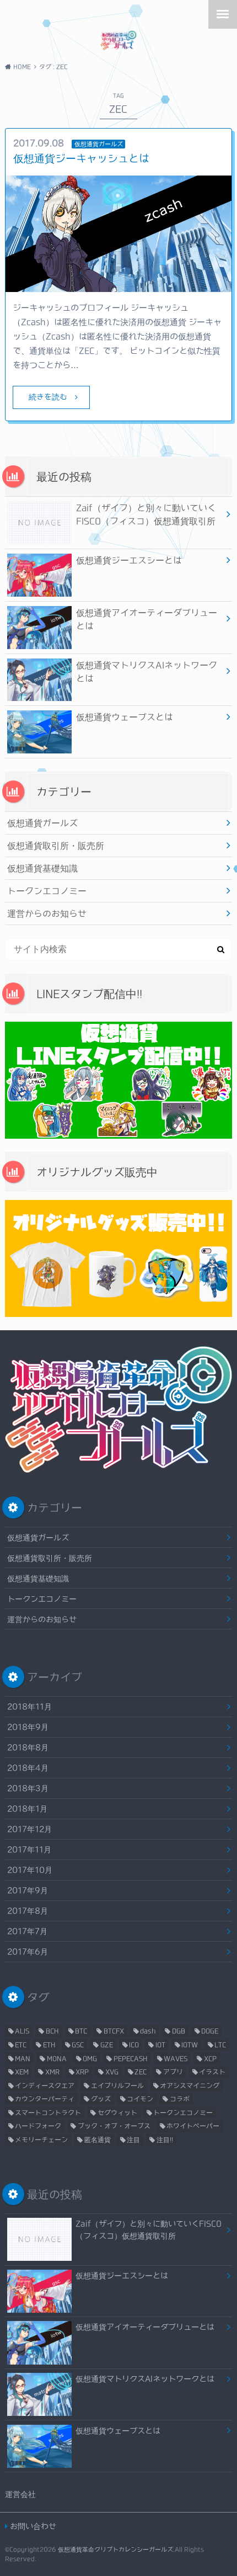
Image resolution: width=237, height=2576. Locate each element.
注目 (133, 2139)
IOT (160, 2044)
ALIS (22, 2031)
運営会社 (20, 2494)
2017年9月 (28, 1890)
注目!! (165, 2139)
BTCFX (114, 2031)
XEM (22, 2072)
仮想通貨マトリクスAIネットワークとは (147, 672)
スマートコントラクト (48, 2112)
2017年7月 (27, 1931)
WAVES (176, 2058)
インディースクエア (45, 2085)
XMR (52, 2072)
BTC (81, 2031)
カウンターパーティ (45, 2099)
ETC (21, 2044)
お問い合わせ (33, 2526)
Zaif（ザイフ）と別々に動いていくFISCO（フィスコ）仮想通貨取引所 (146, 514)
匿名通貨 (98, 2139)
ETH (49, 2044)
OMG (90, 2058)
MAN (23, 2058)
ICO (134, 2044)
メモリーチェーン (41, 2139)
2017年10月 (30, 1870)
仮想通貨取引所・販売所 (56, 846)
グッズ (101, 2099)
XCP (210, 2058)
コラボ (180, 2099)
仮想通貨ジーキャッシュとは (81, 158)
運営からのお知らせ (47, 913)
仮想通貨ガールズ (42, 823)
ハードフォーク (38, 2126)
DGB (179, 2031)
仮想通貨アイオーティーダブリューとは (147, 619)
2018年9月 (28, 1727)
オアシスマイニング (190, 2085)
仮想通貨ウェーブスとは (125, 717)
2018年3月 (28, 1788)
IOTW (190, 2044)
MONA (57, 2058)
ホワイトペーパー (193, 2126)
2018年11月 (29, 1706)
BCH (52, 2031)
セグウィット (117, 2112)
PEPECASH (131, 2058)
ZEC (141, 2072)
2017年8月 (28, 1911)
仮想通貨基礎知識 (42, 868)
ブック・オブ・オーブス (114, 2126)
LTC (220, 2044)
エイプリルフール (117, 2085)
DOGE (210, 2031)
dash (148, 2031)
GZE (107, 2044)
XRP (82, 2072)
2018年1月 (27, 1808)
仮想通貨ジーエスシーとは (129, 560)
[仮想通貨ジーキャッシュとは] (119, 285)
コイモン (140, 2099)
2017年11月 (29, 1849)
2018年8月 (28, 1747)
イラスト (212, 2072)
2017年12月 (29, 1829)
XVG (112, 2072)
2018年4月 (28, 1768)
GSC (78, 2044)
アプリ (173, 2072)
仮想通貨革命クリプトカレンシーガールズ (115, 2549)
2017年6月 (28, 1951)
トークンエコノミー (47, 891)
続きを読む (48, 397)
